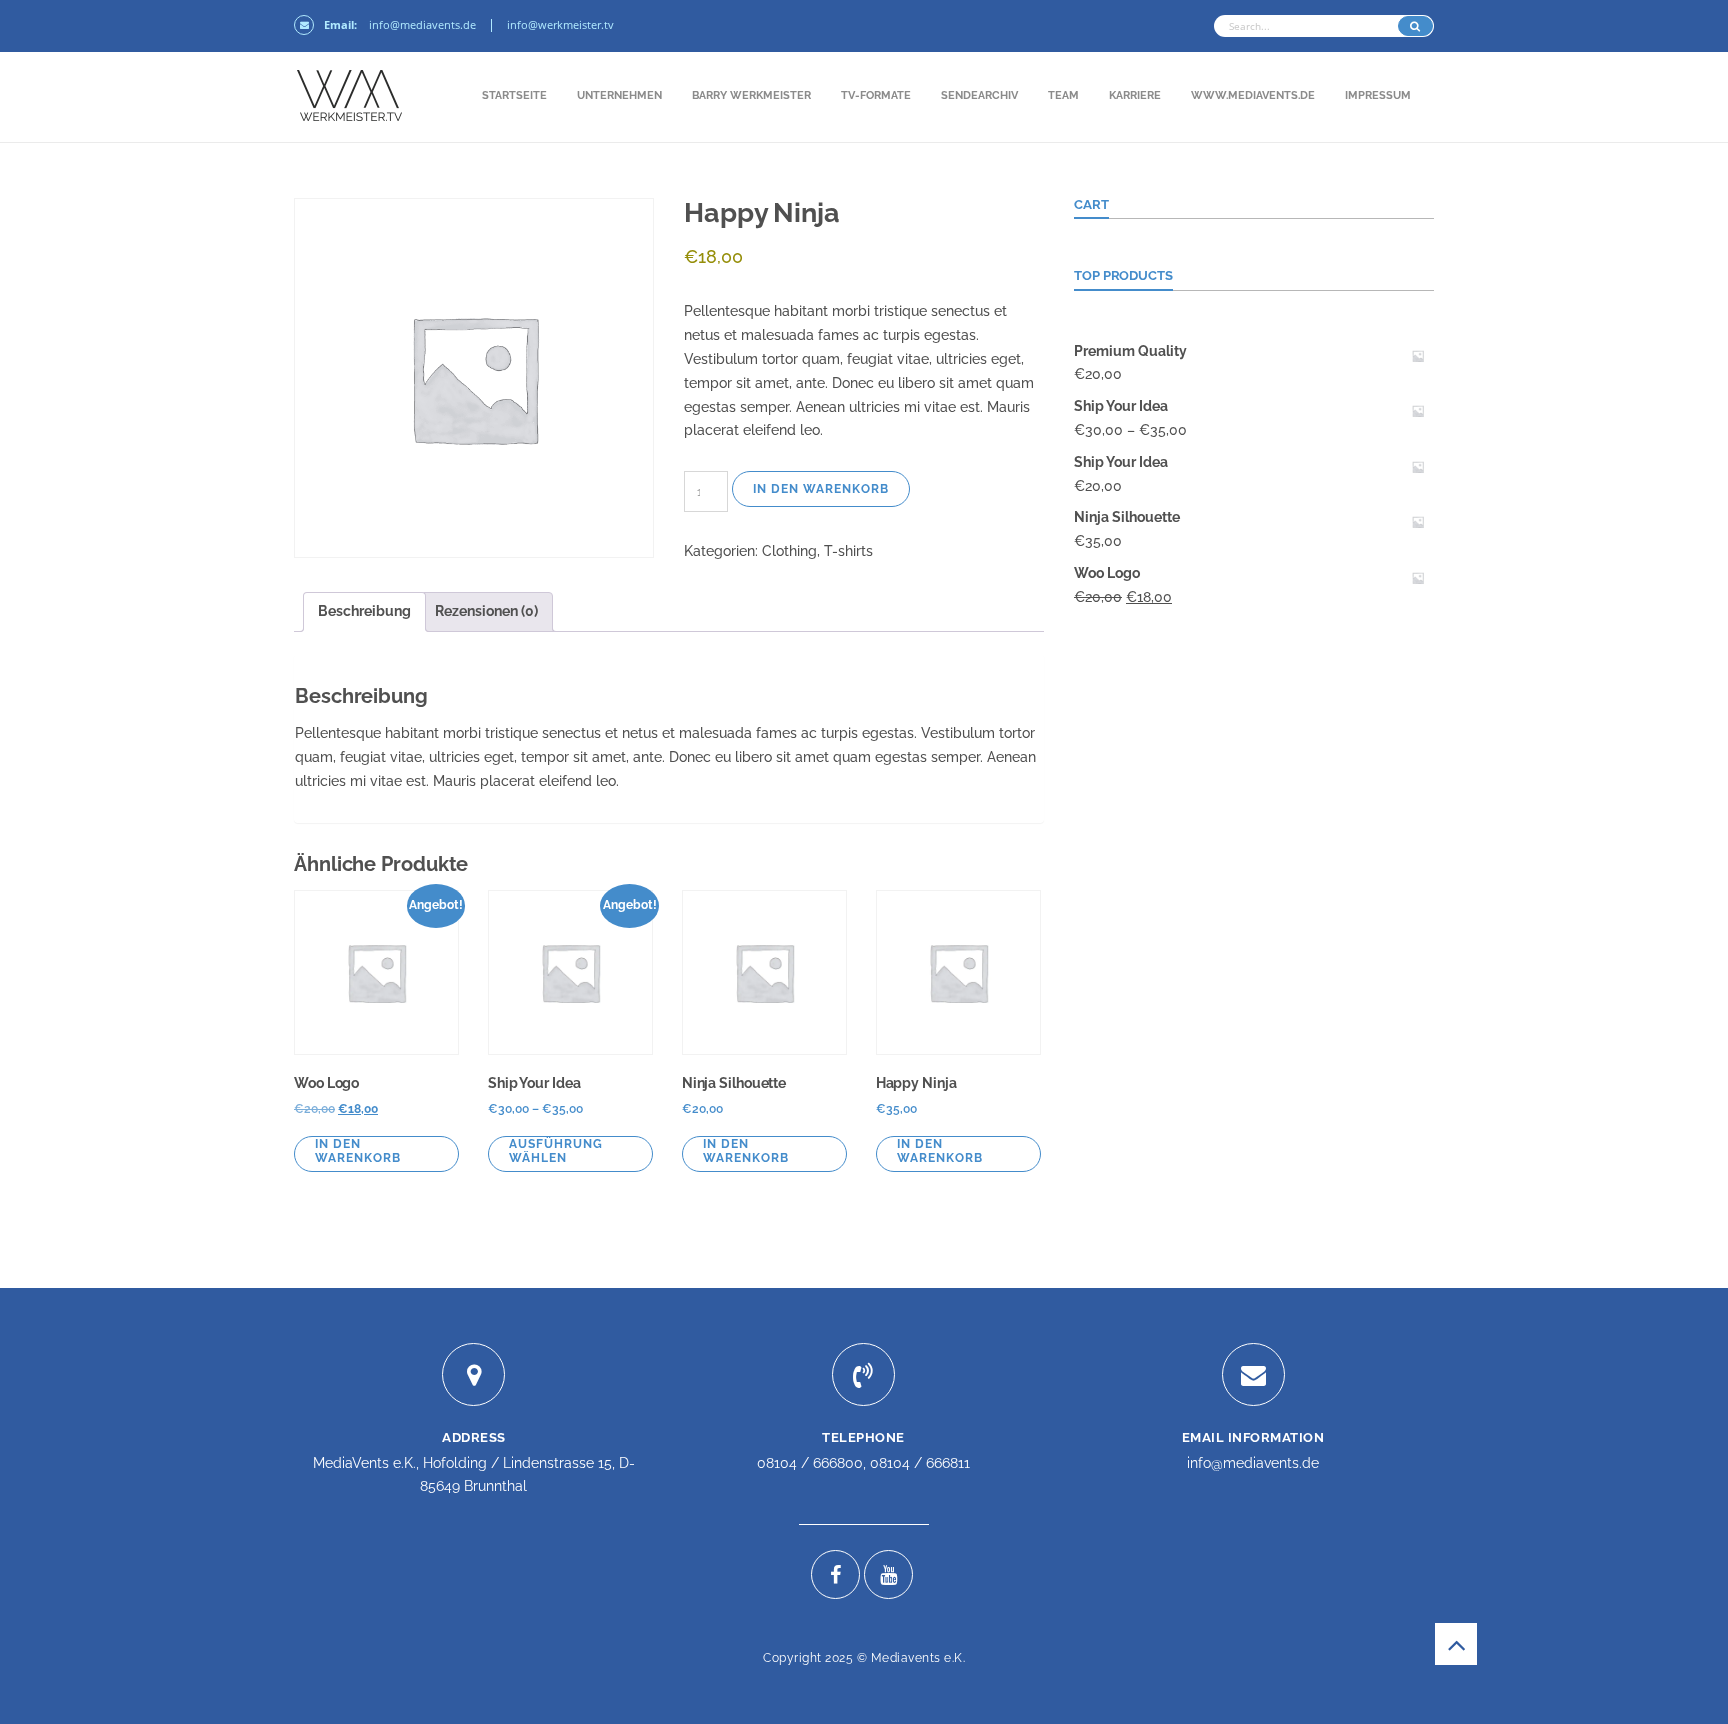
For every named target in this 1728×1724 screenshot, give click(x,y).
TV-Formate (876, 95)
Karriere (1135, 95)
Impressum (1378, 95)
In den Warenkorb (821, 489)
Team (1063, 95)
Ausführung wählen (556, 1151)
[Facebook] (835, 1574)
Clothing (789, 551)
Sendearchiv (979, 95)
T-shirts (848, 551)
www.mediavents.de (1253, 95)
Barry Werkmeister (751, 95)
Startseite (514, 95)
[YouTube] (888, 1574)
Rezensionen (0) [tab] (486, 611)
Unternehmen (619, 95)
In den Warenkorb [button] (358, 1151)
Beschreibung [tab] (364, 611)
